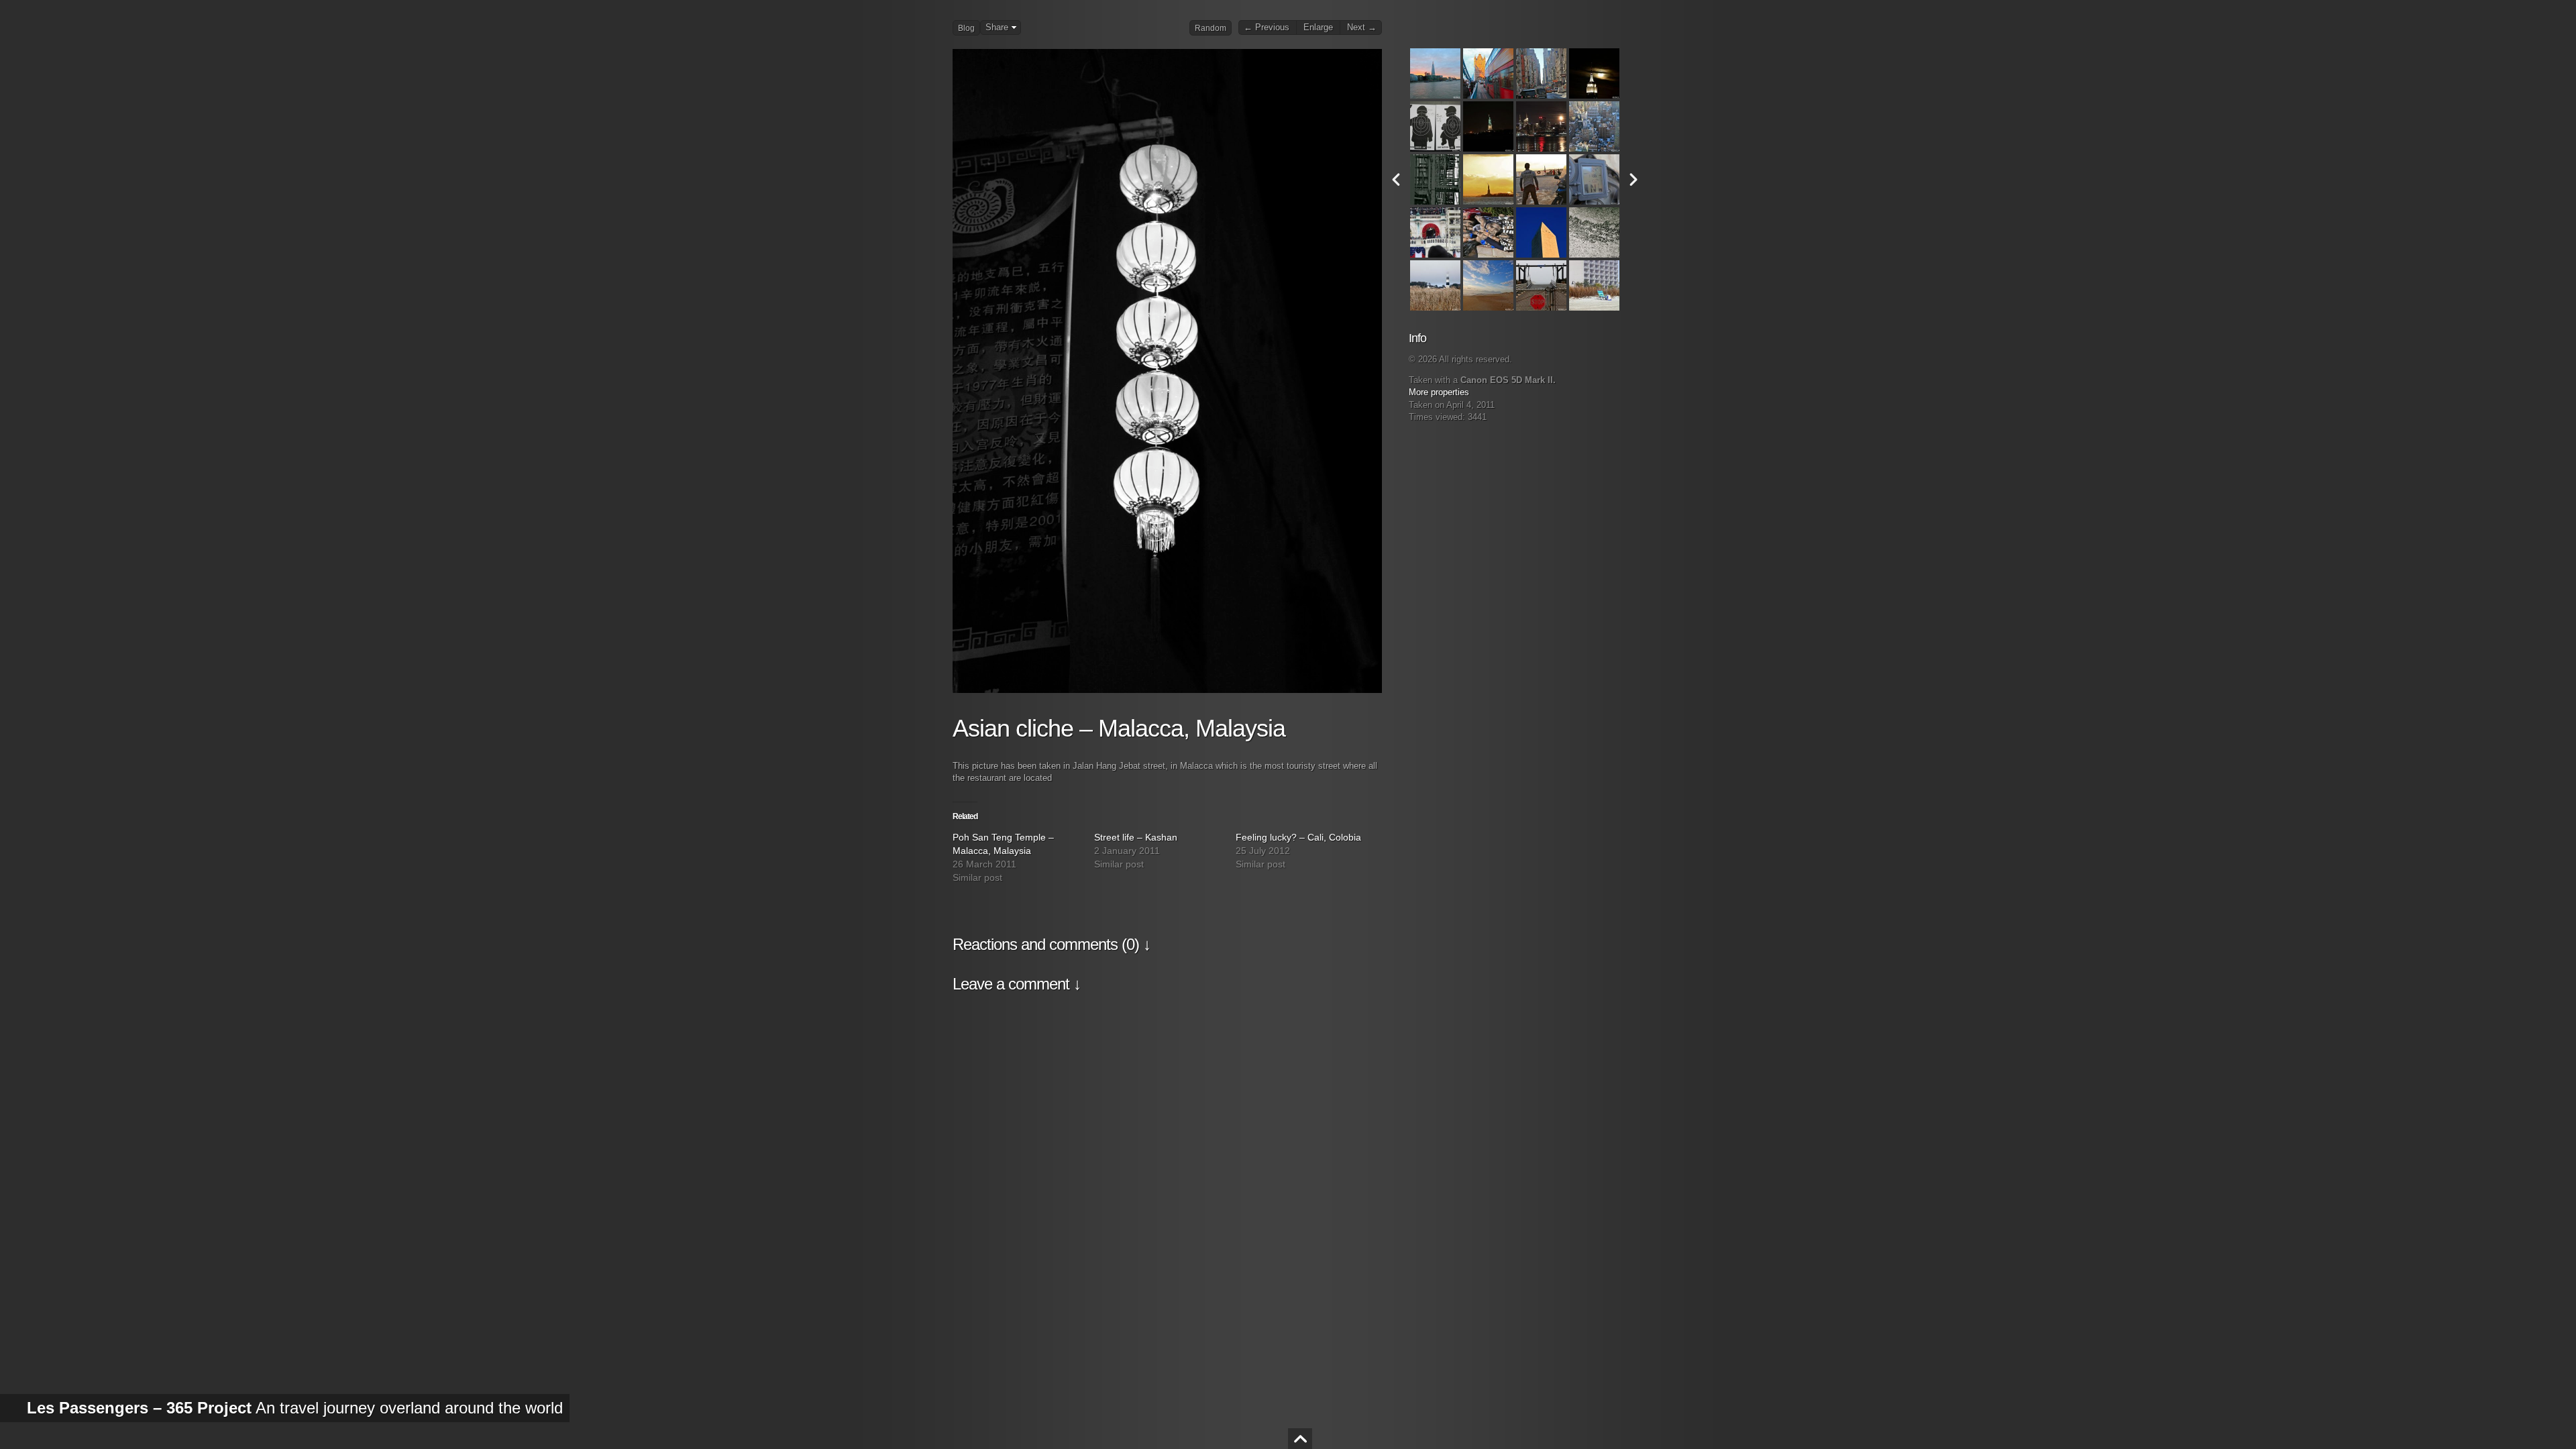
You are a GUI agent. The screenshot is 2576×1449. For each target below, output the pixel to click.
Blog (966, 28)
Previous (1396, 179)
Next (1633, 179)
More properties (1439, 392)
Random (1211, 28)
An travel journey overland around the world (295, 1408)
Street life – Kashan (1136, 837)
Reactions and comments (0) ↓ (1052, 944)
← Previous (1267, 28)
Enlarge (1318, 28)
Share (997, 28)
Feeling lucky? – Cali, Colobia (1298, 837)
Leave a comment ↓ (1017, 984)
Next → (1362, 28)
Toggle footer (1300, 1439)
